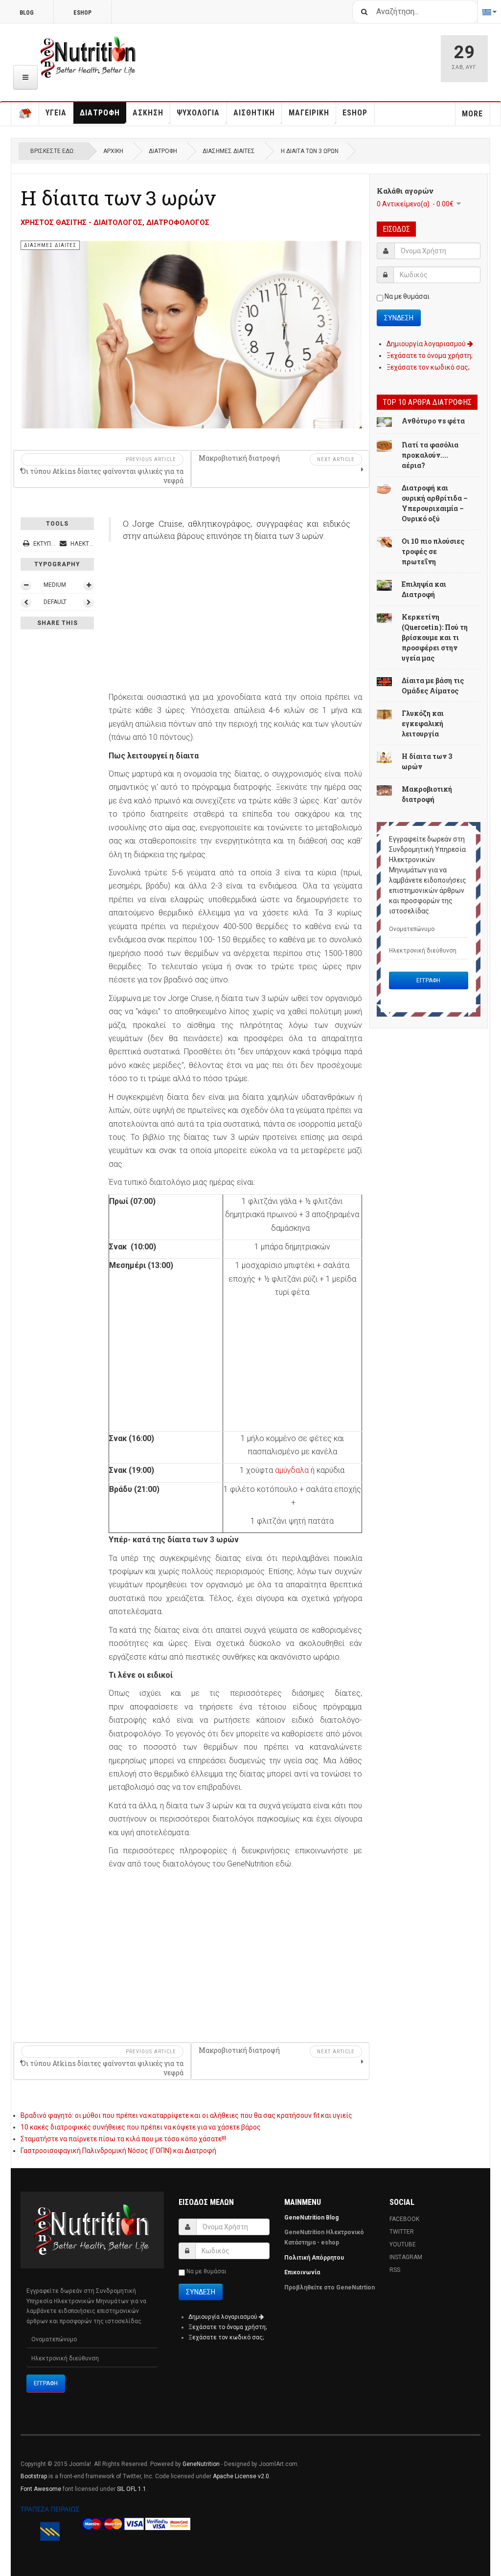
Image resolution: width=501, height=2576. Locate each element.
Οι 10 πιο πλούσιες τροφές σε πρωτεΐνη (433, 551)
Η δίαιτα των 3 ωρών (118, 198)
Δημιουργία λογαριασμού (427, 344)
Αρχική (113, 151)
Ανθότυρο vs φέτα (433, 421)
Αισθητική (254, 113)
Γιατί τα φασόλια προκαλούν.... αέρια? (430, 455)
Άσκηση (148, 113)
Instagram (406, 2257)
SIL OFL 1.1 (132, 2489)
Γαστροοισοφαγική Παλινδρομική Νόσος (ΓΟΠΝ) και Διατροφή (118, 2151)
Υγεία (56, 113)
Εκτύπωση (48, 544)
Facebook (404, 2219)
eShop (82, 13)
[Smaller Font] (26, 585)
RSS (395, 2270)
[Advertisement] (235, 622)
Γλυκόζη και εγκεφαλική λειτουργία (423, 723)
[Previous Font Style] (26, 602)
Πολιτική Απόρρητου (314, 2258)
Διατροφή (100, 113)
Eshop (355, 113)
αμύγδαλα (292, 1470)
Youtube (403, 2244)
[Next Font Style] (89, 602)
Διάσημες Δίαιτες (229, 151)
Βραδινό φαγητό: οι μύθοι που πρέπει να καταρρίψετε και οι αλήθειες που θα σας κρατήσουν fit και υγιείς (186, 2115)
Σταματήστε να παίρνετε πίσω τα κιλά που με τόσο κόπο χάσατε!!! (123, 2139)
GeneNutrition (201, 2464)
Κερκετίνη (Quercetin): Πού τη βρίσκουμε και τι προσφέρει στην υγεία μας (435, 637)
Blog (27, 13)
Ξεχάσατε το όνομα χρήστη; (430, 355)
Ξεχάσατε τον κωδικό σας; (428, 367)
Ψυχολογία (198, 113)
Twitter (402, 2232)
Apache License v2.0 (241, 2476)
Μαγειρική (309, 113)
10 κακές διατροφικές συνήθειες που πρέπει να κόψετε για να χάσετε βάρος (141, 2127)
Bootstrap (34, 2476)
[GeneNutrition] (89, 57)
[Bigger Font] (89, 585)
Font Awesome (41, 2489)
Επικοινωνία (303, 2272)
